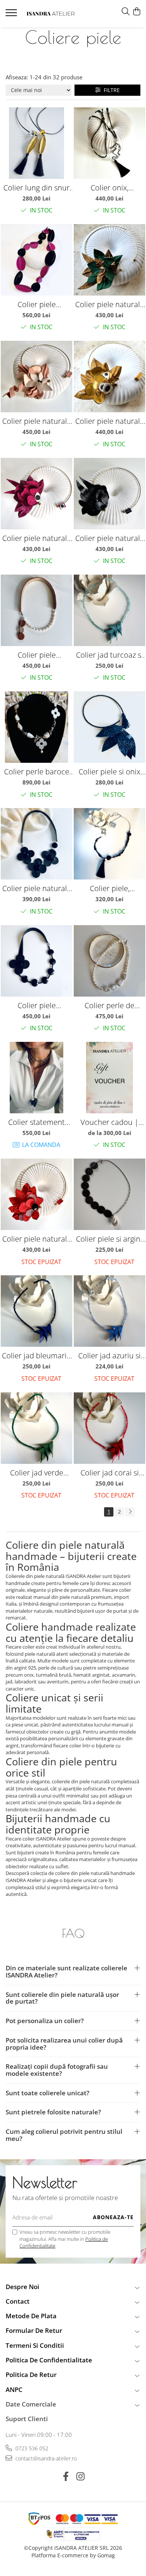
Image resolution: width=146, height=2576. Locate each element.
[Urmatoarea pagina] (130, 1512)
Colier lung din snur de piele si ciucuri (36, 188)
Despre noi (22, 2287)
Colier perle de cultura (109, 1005)
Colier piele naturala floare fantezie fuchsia (37, 538)
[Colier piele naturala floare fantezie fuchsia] (36, 494)
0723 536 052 (31, 2448)
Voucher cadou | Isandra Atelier (109, 1122)
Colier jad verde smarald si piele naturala (37, 1473)
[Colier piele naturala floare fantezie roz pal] (36, 377)
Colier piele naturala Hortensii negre (37, 888)
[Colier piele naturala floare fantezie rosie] (36, 1194)
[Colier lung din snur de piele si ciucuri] (36, 143)
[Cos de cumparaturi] (136, 12)
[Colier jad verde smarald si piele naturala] (36, 1428)
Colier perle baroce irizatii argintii (37, 772)
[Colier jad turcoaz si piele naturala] (109, 610)
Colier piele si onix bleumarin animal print (109, 772)
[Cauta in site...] (126, 12)
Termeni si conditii (35, 2345)
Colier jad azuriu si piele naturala (109, 1356)
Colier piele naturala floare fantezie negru (110, 538)
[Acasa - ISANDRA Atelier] (51, 14)
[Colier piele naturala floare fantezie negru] (109, 494)
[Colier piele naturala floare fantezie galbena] (109, 377)
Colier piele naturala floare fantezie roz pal (37, 421)
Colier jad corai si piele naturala (110, 1473)
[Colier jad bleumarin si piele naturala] (36, 1311)
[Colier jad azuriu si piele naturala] (109, 1311)
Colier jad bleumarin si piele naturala (36, 1356)
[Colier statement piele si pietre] (36, 1078)
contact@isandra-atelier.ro (45, 2458)
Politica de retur (31, 2375)
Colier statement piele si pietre (36, 1122)
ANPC (14, 2390)
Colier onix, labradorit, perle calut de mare (109, 188)
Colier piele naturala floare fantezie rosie (37, 1239)
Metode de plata (31, 2316)
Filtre (110, 90)
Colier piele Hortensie (37, 1005)
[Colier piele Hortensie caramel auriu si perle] (36, 610)
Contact (18, 2301)
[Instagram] (80, 2476)
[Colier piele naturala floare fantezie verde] (109, 260)
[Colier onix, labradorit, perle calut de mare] (109, 143)
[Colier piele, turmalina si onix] (109, 844)
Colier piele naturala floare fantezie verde (110, 304)
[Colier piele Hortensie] (36, 961)
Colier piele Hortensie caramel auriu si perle (37, 655)
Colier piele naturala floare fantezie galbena (110, 421)
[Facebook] (66, 2476)
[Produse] (12, 15)
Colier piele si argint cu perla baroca (109, 1239)
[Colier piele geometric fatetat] (36, 260)
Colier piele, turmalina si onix (110, 888)
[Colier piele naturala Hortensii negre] (36, 844)
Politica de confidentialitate (49, 2360)
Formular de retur (34, 2330)
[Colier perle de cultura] (109, 961)
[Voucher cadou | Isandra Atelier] (109, 1078)
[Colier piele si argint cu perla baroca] (109, 1194)
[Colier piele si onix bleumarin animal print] (109, 727)
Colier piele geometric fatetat (36, 304)
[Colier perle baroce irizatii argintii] (36, 727)
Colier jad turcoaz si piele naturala (109, 655)
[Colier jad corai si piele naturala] (109, 1428)
